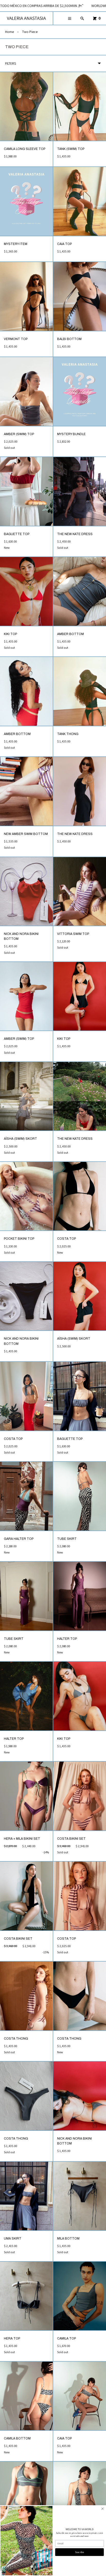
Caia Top (64, 244)
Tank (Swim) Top (71, 149)
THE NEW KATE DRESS (75, 534)
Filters (11, 63)
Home (10, 32)
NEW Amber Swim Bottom (26, 834)
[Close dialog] (102, 2509)
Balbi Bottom (69, 339)
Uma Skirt (13, 2239)
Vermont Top (16, 339)
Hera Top (12, 2338)
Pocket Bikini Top (19, 1239)
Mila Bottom (68, 2239)
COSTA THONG (16, 2039)
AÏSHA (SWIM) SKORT (20, 1139)
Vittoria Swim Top (73, 934)
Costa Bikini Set (71, 1839)
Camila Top (67, 2338)
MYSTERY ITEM (16, 244)
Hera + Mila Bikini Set (22, 1839)
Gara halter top (19, 1539)
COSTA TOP (67, 1239)
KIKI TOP (10, 634)
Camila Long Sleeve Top (25, 149)
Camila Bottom (17, 2438)
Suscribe (80, 2552)
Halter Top (67, 1639)
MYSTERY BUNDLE (71, 434)
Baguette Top (17, 534)
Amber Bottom (70, 634)
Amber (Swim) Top (19, 434)
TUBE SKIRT (67, 1539)
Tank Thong (68, 734)
